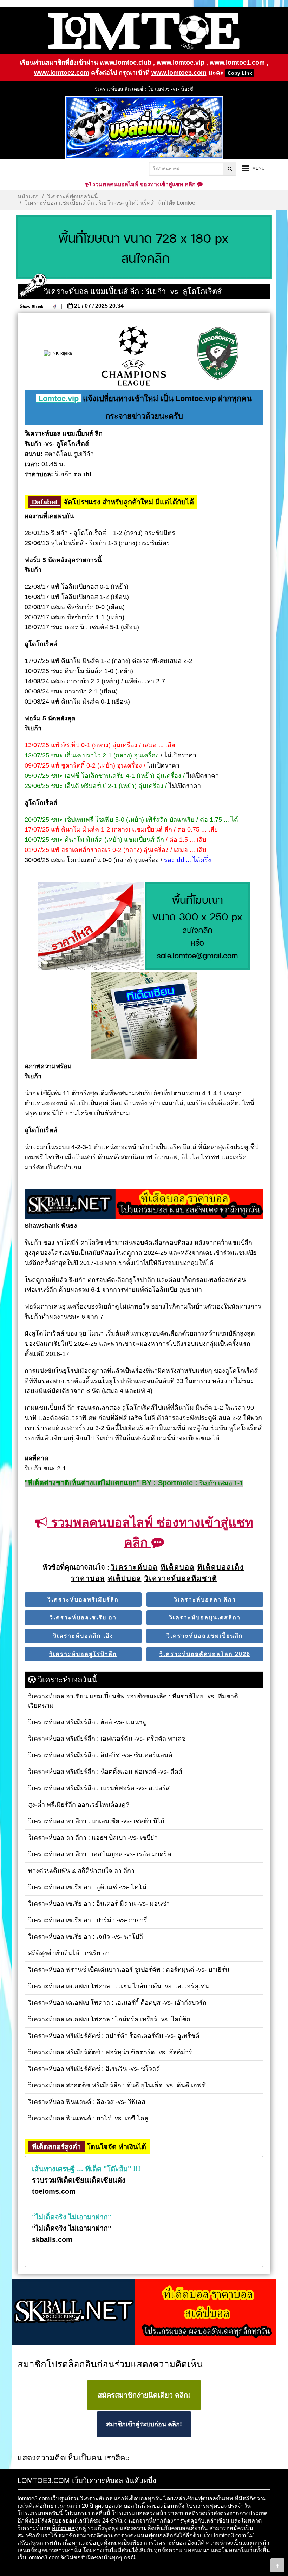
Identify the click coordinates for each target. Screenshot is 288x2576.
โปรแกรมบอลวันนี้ (40, 2513)
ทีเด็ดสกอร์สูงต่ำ (56, 2147)
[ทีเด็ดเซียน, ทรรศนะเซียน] (144, 1016)
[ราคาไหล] (91, 927)
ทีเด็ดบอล (63, 2528)
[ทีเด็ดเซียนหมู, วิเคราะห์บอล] (144, 1205)
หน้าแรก (28, 197)
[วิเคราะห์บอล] (144, 247)
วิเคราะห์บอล (96, 2499)
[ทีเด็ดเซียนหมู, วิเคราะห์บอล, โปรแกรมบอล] (144, 2313)
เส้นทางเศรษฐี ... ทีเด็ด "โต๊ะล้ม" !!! (86, 2169)
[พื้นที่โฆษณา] (197, 927)
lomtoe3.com (34, 2499)
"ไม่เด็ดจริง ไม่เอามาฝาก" (71, 2217)
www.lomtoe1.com (237, 63)
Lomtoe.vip (58, 399)
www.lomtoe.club (126, 63)
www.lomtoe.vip (181, 63)
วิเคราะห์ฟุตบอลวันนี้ (73, 197)
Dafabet (45, 502)
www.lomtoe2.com (62, 73)
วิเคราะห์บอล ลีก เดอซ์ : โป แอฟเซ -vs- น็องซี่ (144, 89)
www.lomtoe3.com (179, 73)
